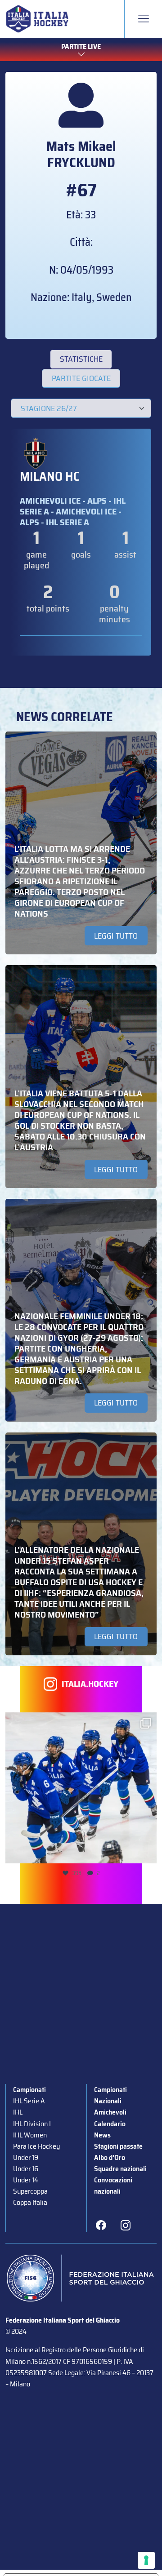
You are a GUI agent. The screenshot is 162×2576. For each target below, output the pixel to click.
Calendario (110, 2124)
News (102, 2135)
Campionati (29, 2090)
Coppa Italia (30, 2202)
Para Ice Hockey (36, 2146)
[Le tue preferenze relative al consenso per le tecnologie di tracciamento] (146, 2560)
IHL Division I (32, 2124)
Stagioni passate (118, 2146)
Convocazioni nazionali (113, 2186)
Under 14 (26, 2180)
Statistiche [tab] (81, 359)
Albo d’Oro (110, 2157)
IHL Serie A (29, 2101)
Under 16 (26, 2169)
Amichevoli (110, 2112)
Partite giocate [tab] (81, 378)
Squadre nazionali (120, 2169)
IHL (18, 2112)
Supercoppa (30, 2191)
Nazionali (108, 2101)
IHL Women (30, 2135)
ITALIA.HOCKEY (90, 1684)
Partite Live (81, 47)
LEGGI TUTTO (116, 936)
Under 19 (26, 2157)
